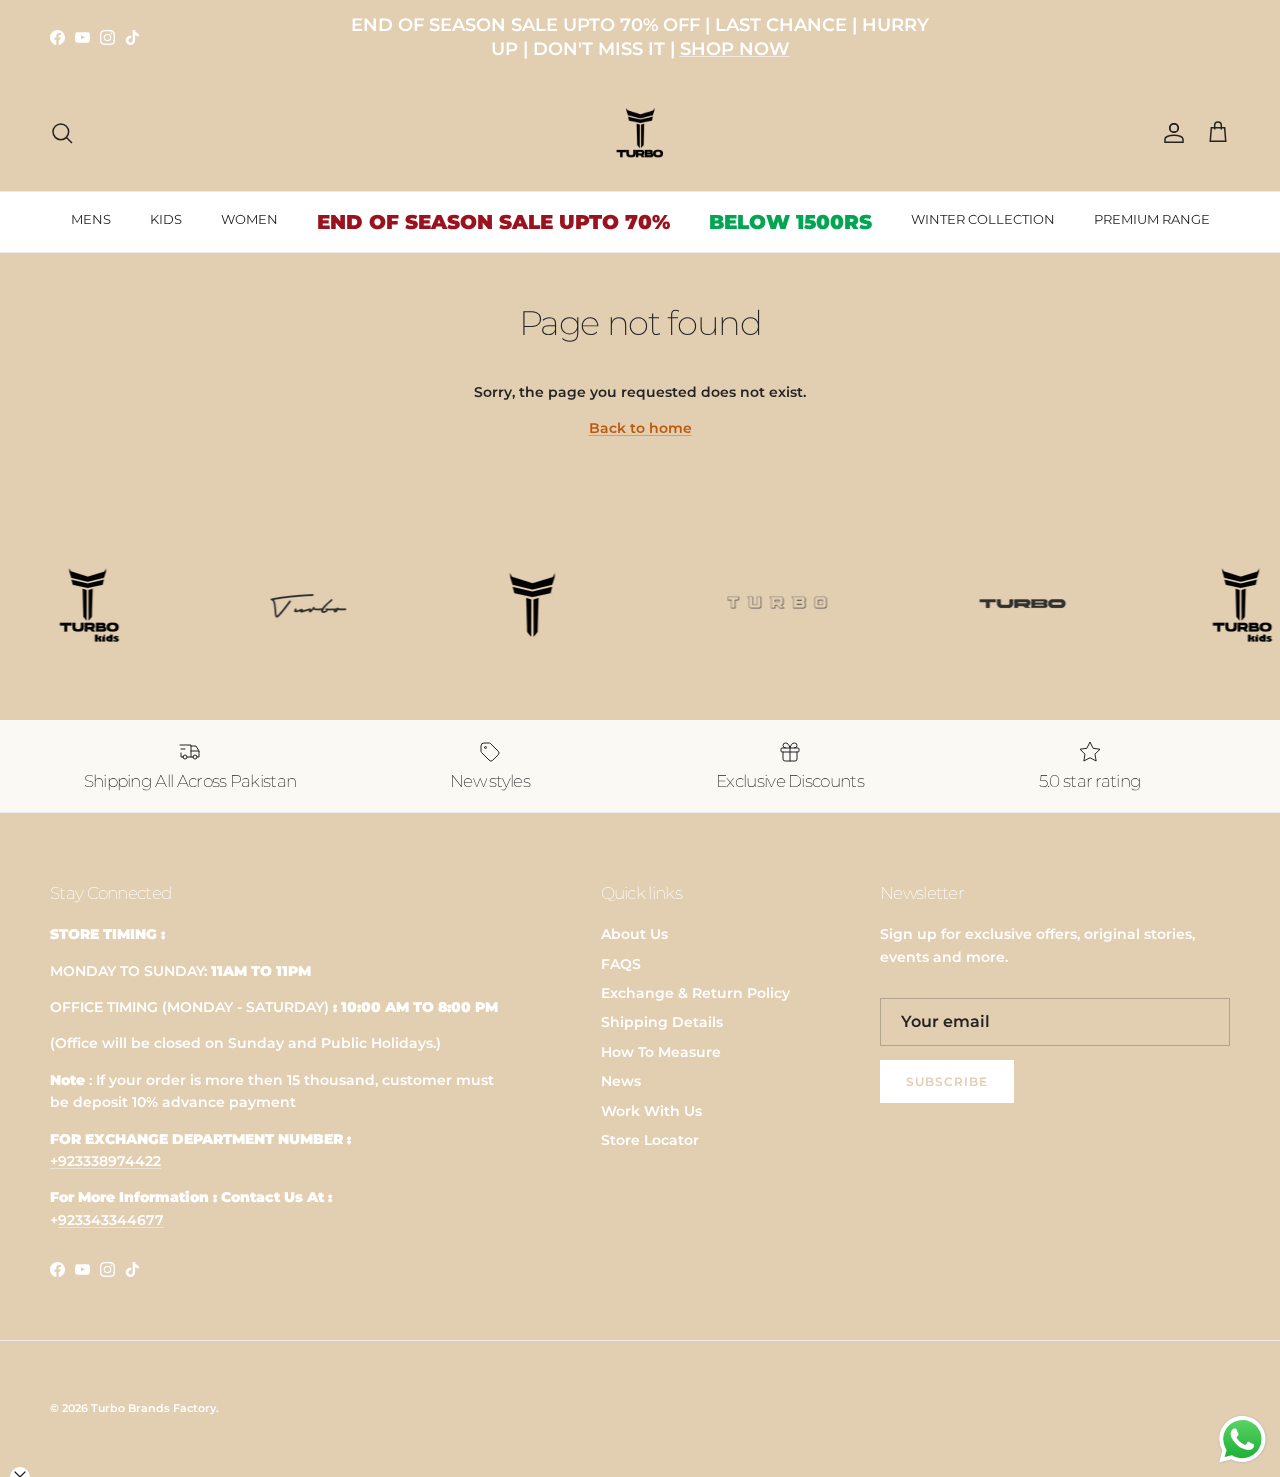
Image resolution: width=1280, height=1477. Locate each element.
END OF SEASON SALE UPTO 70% (493, 222)
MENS (91, 219)
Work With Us (651, 1111)
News (621, 1081)
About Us (634, 934)
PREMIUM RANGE (1152, 219)
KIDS (166, 219)
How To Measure (661, 1052)
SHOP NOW (735, 49)
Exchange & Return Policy (695, 993)
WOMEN (249, 219)
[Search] (62, 133)
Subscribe (947, 1081)
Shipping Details (662, 1022)
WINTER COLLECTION (983, 219)
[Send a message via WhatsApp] (1242, 1439)
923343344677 (111, 1220)
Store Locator (650, 1140)
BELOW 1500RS (790, 222)
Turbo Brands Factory (153, 1408)
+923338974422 (105, 1161)
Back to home (640, 428)
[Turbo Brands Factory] (640, 133)
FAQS (621, 964)
